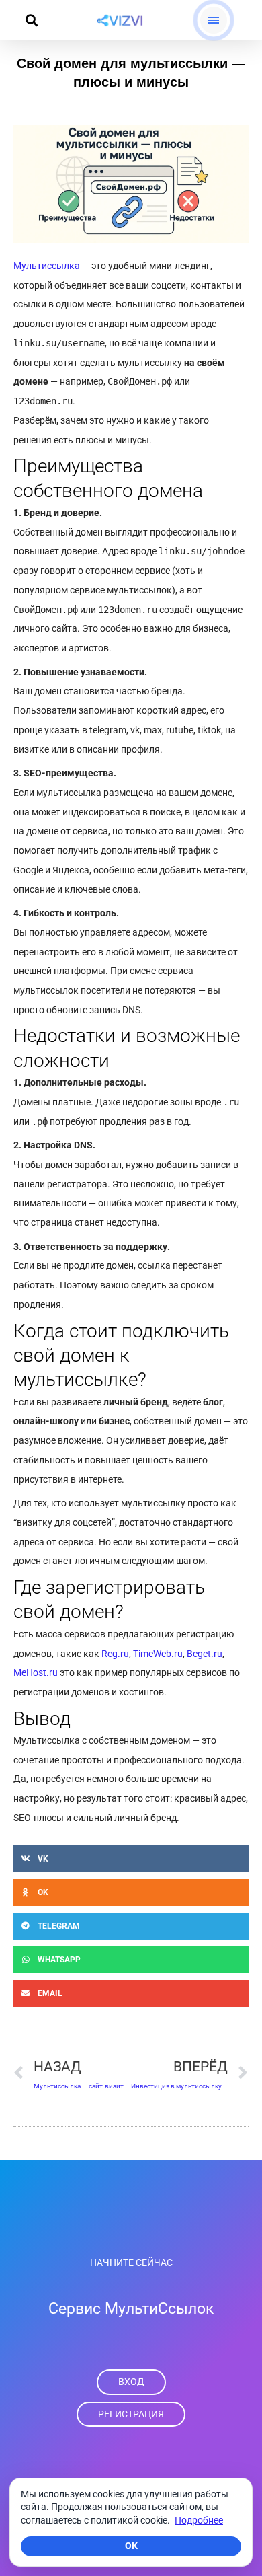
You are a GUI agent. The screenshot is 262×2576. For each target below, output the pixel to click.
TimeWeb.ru (158, 1654)
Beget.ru (205, 1654)
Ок (131, 2546)
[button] (31, 21)
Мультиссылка (47, 266)
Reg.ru (115, 1654)
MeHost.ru (36, 1672)
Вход (131, 2382)
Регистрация (131, 2414)
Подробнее (199, 2520)
